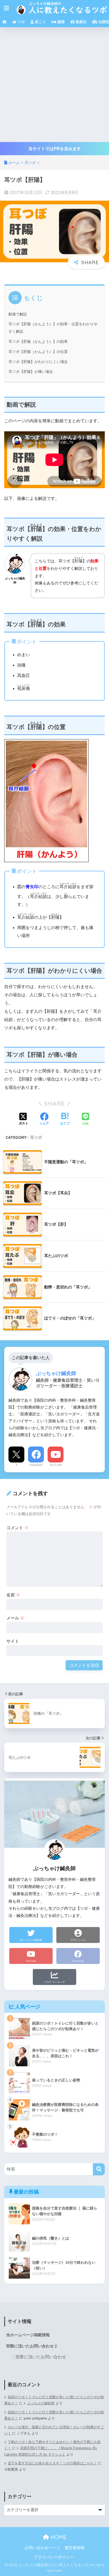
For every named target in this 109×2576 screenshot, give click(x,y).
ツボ (20, 22)
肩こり (40, 22)
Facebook (36, 1465)
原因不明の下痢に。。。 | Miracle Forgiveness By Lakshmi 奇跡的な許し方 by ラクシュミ (51, 2451)
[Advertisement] (54, 85)
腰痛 (61, 22)
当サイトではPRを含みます (55, 149)
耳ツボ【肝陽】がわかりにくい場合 (38, 362)
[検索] (99, 2169)
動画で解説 (18, 314)
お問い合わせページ (42, 2548)
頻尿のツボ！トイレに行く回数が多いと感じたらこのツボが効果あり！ (54, 2415)
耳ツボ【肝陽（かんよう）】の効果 (38, 342)
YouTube (56, 1465)
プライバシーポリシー (54, 2557)
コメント (17, 1528)
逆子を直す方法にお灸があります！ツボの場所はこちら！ (52, 2463)
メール (15, 1618)
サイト (13, 1641)
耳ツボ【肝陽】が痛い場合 (31, 372)
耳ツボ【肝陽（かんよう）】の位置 (38, 352)
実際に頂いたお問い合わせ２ (32, 2346)
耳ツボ (36, 1137)
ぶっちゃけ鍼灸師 (41, 2403)
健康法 (80, 22)
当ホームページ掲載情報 (28, 2335)
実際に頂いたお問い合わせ (41, 2357)
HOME (58, 2537)
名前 (13, 1595)
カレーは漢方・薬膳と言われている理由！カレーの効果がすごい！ (54, 2430)
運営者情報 (74, 2548)
